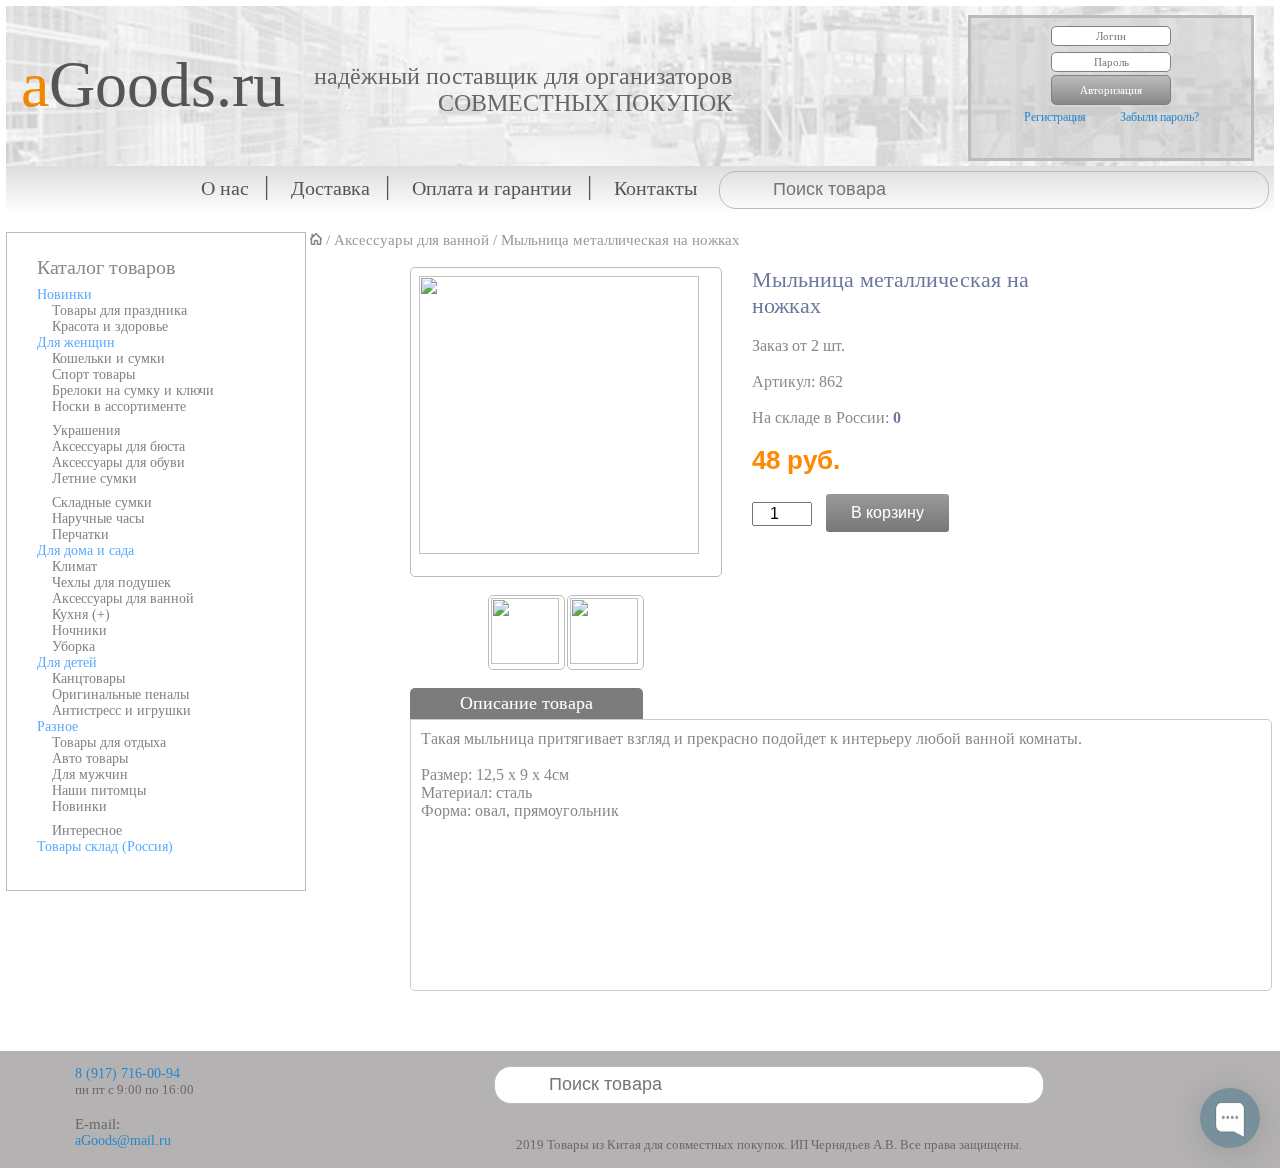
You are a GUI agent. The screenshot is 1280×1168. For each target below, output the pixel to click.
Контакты (655, 188)
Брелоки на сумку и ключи (133, 390)
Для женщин (76, 342)
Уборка (73, 646)
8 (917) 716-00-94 (127, 1073)
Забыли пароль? (1159, 117)
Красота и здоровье (110, 326)
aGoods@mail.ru (123, 1140)
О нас (225, 188)
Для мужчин (90, 774)
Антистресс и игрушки (121, 710)
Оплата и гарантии (492, 188)
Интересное (87, 830)
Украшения (86, 430)
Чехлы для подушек (111, 582)
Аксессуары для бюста (118, 446)
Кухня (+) (81, 614)
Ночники (79, 630)
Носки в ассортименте (119, 406)
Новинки (64, 294)
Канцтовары (88, 678)
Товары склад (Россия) (105, 846)
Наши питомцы (99, 790)
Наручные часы (98, 518)
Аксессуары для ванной (123, 598)
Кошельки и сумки (108, 358)
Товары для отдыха (109, 742)
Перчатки (80, 534)
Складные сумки (102, 502)
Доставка (330, 188)
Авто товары (90, 758)
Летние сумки (94, 478)
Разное (57, 726)
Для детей (67, 662)
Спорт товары (93, 374)
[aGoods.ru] (145, 15)
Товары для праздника (119, 310)
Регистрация (1055, 117)
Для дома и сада (85, 550)
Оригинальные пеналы (120, 694)
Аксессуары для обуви (118, 462)
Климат (74, 566)
